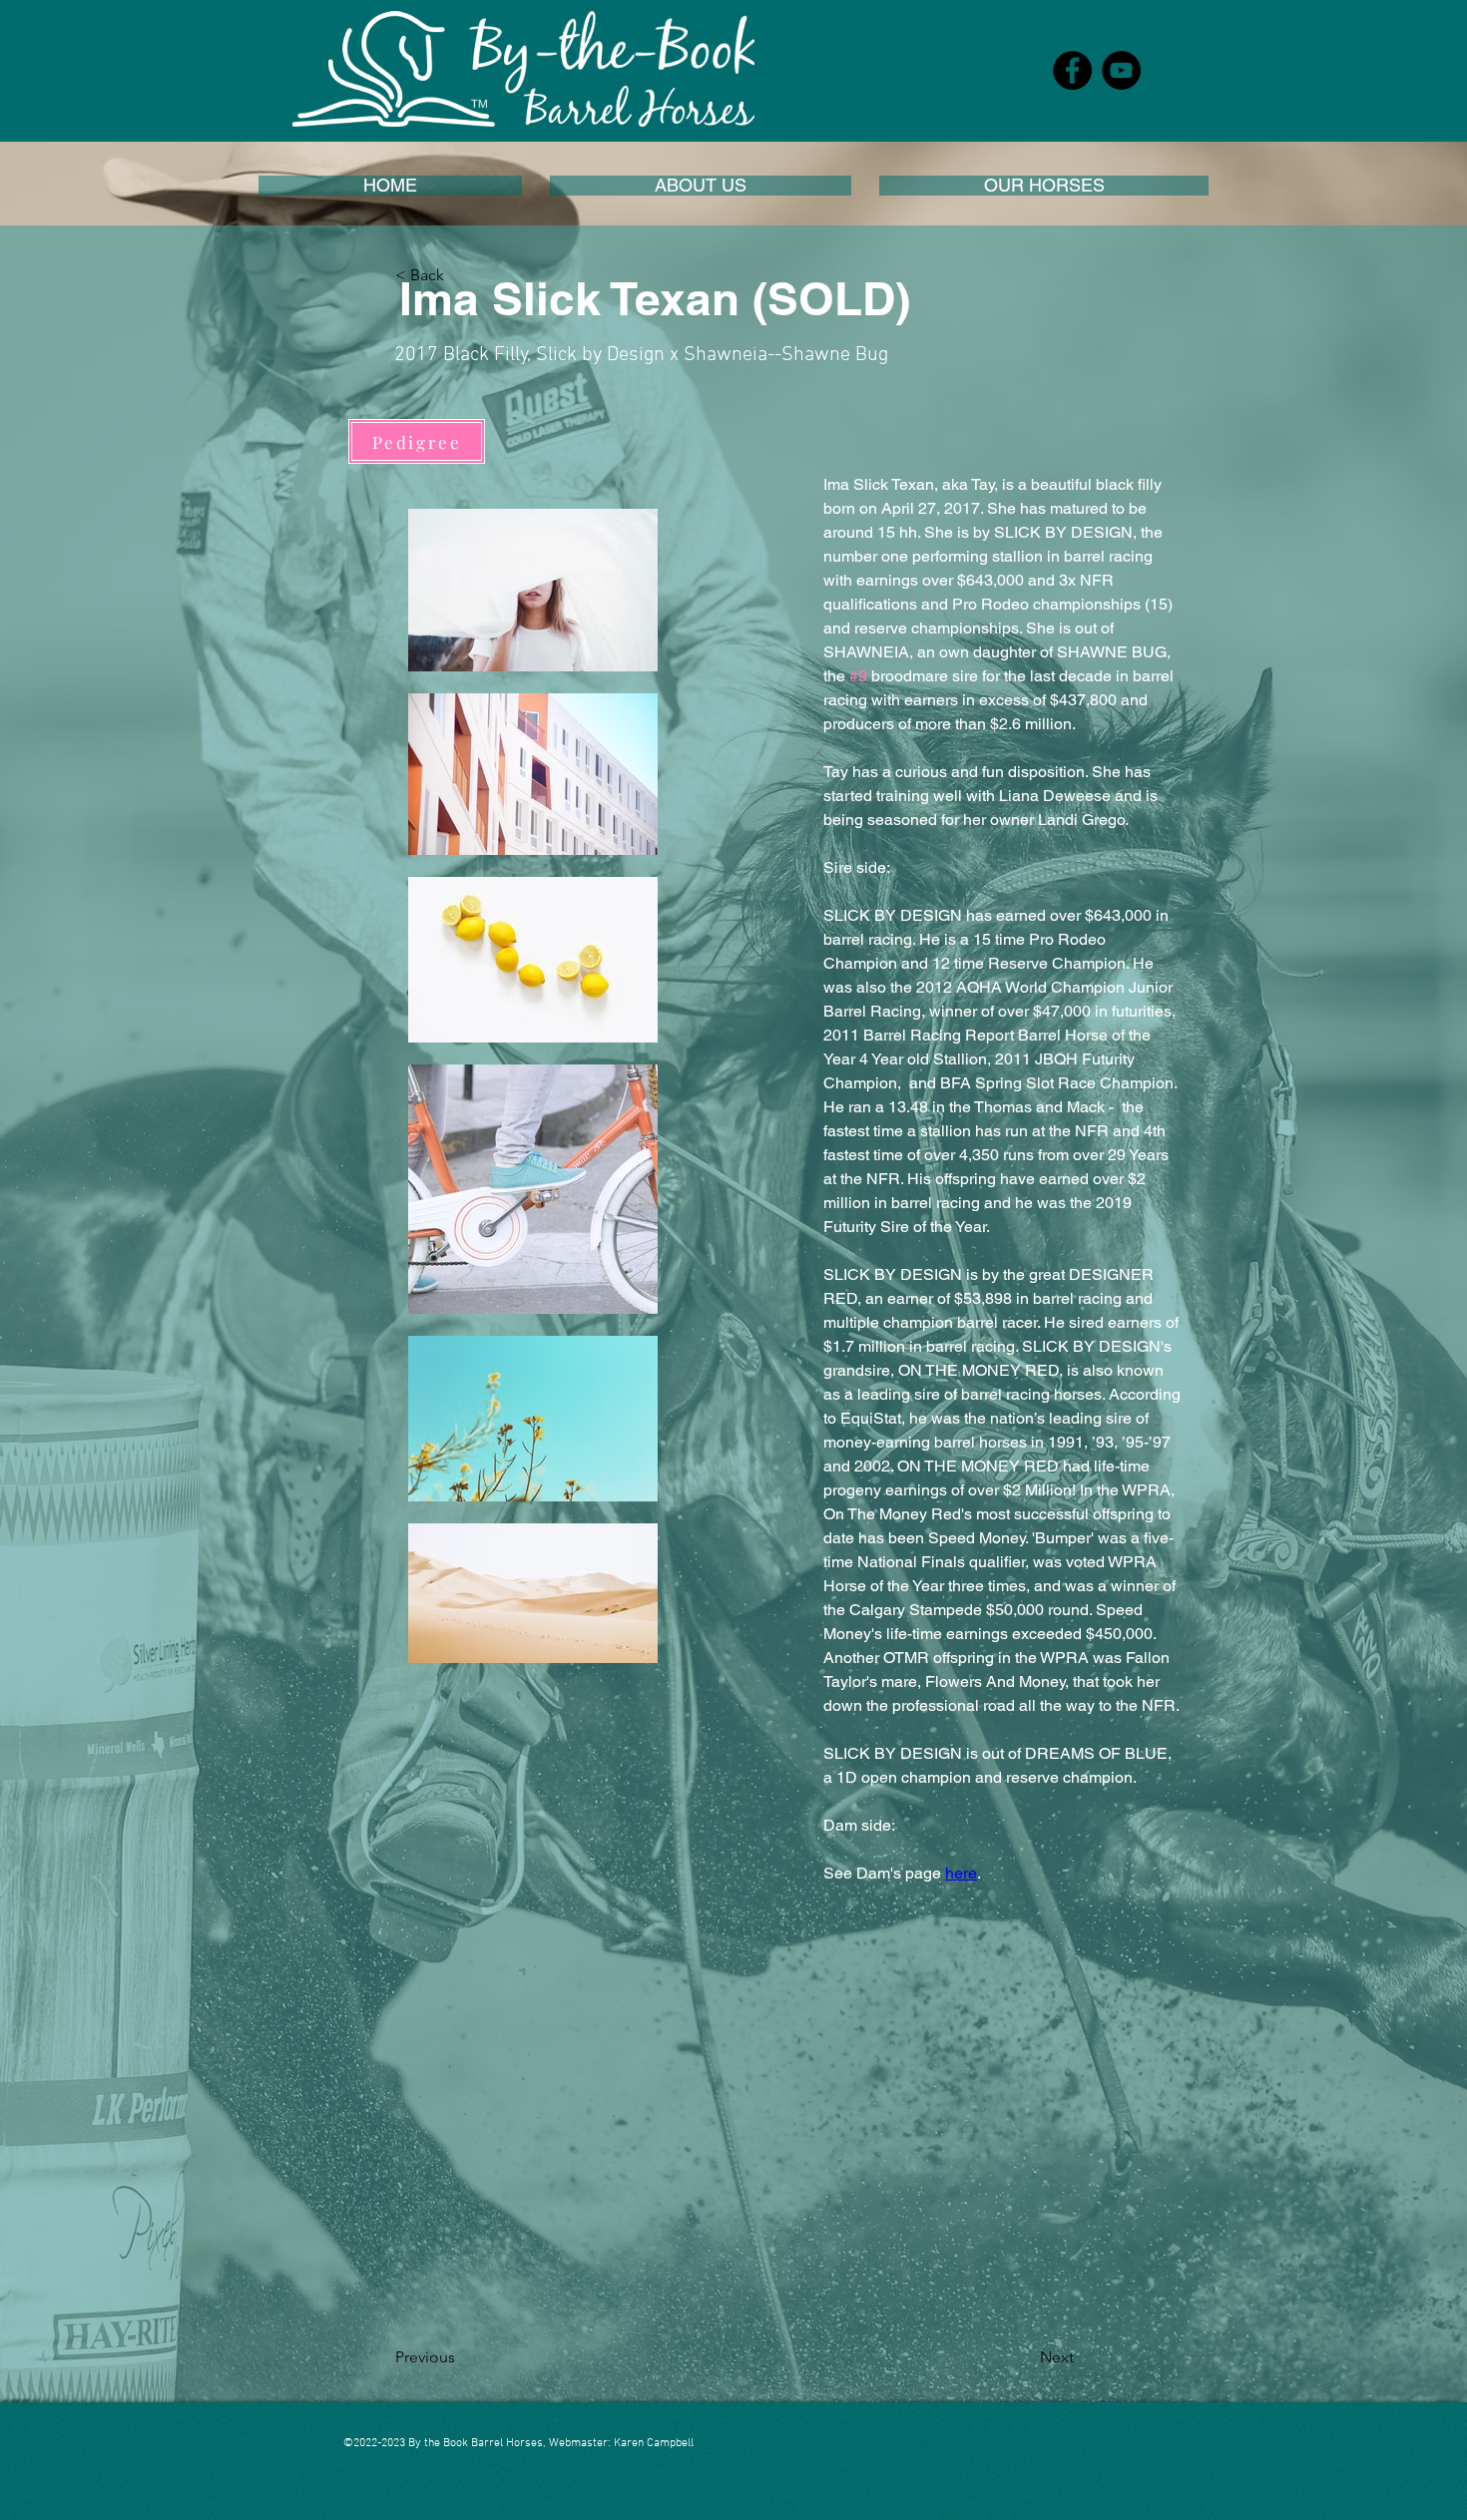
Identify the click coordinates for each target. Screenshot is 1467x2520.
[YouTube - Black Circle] (1121, 70)
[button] (701, 186)
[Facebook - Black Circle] (1072, 70)
